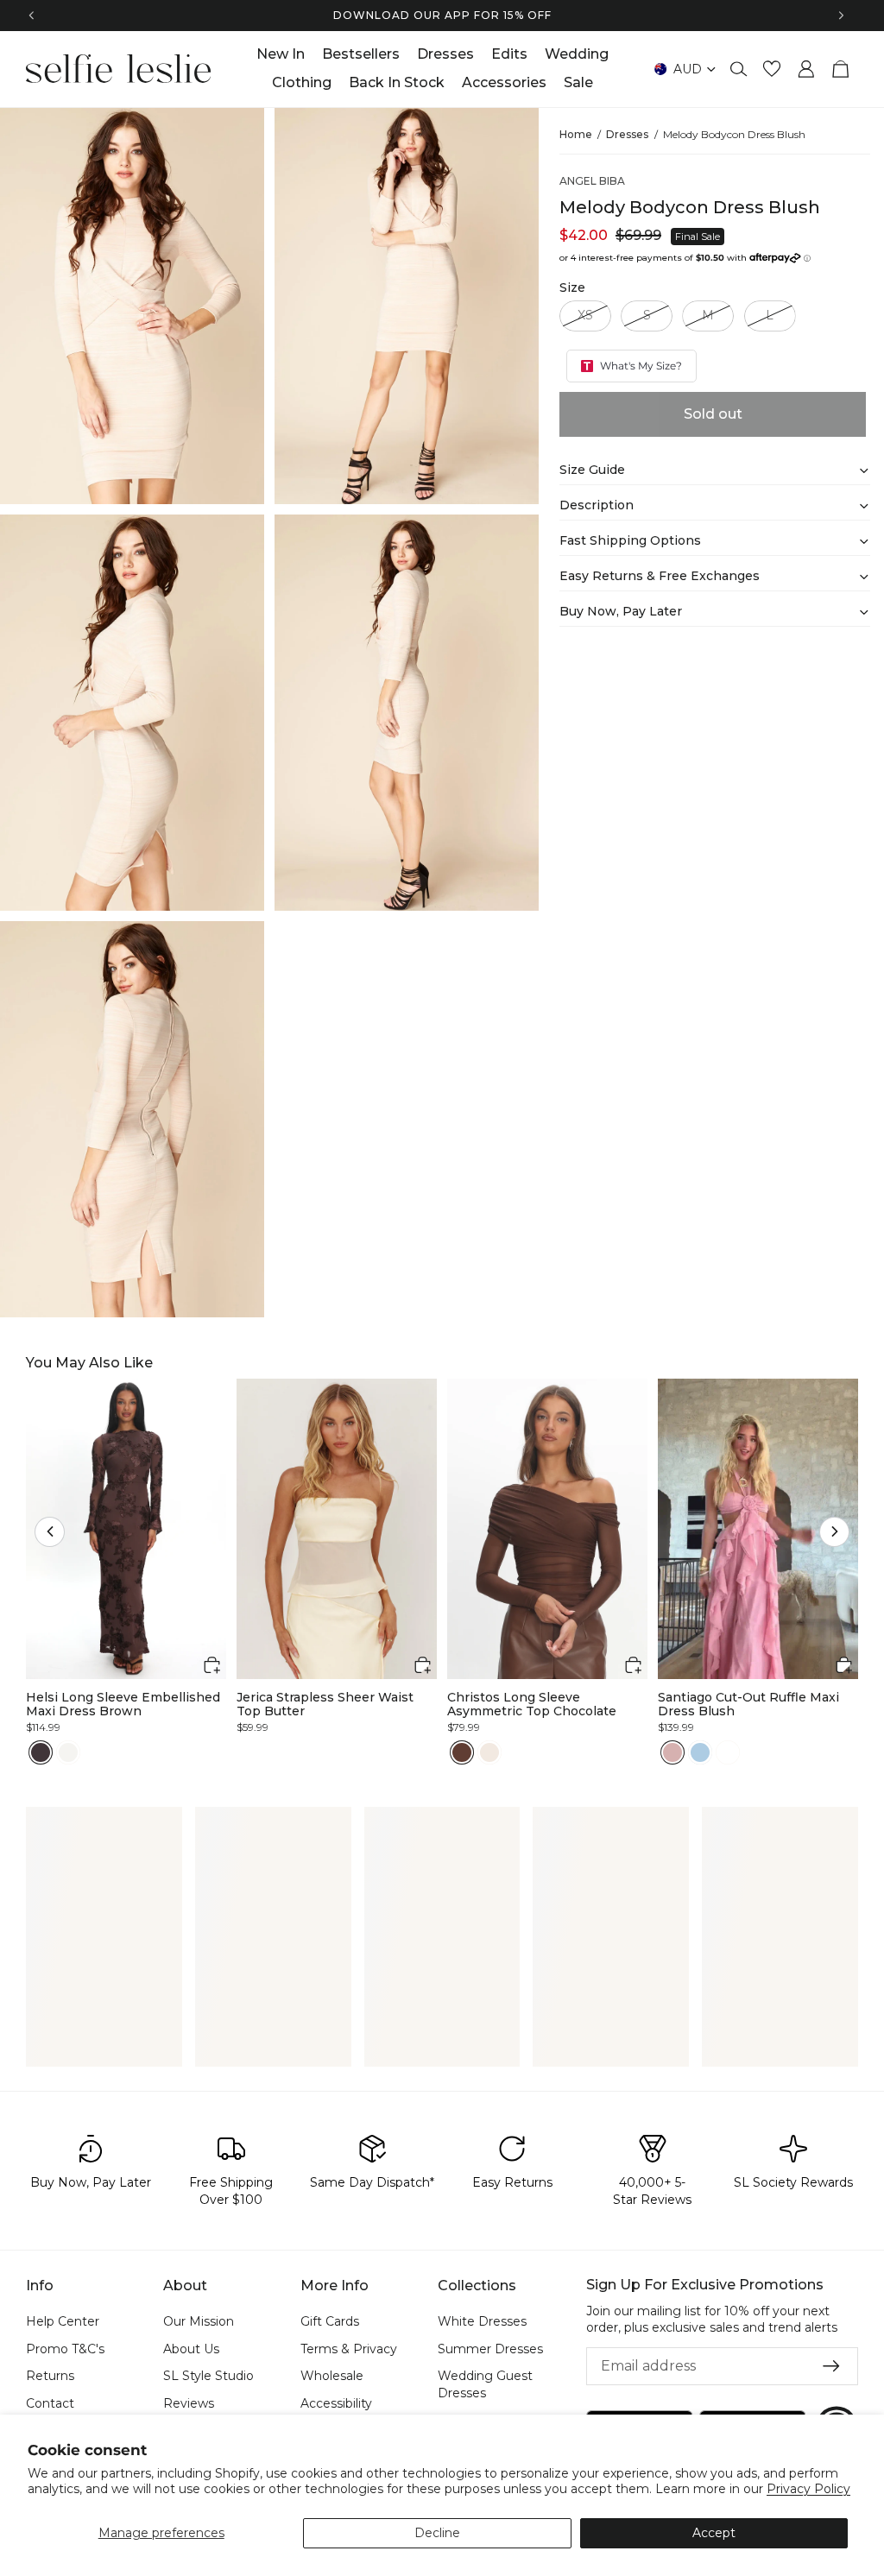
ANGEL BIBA (592, 181)
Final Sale (698, 237)
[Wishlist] (772, 69)
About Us (191, 2349)
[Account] (806, 69)
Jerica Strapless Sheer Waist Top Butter (325, 1705)
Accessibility (336, 2403)
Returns (50, 2376)
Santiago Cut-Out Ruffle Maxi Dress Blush (748, 1705)
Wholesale (332, 2376)
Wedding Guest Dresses (485, 2384)
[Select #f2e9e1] (489, 1752)
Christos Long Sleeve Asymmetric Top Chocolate (532, 1705)
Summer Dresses (490, 2349)
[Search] (739, 69)
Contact (50, 2403)
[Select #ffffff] (728, 1752)
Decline (437, 2533)
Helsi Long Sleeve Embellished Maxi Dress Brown (123, 1705)
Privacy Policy (808, 2489)
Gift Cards (330, 2321)
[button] (50, 1532)
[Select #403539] (41, 1752)
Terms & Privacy (349, 2349)
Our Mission (199, 2321)
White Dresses (482, 2321)
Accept (714, 2533)
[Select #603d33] (462, 1752)
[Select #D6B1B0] (672, 1752)
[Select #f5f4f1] (68, 1752)
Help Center (63, 2321)
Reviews (189, 2403)
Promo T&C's (65, 2349)
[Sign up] (831, 2366)
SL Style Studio (208, 2376)
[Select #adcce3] (700, 1752)
